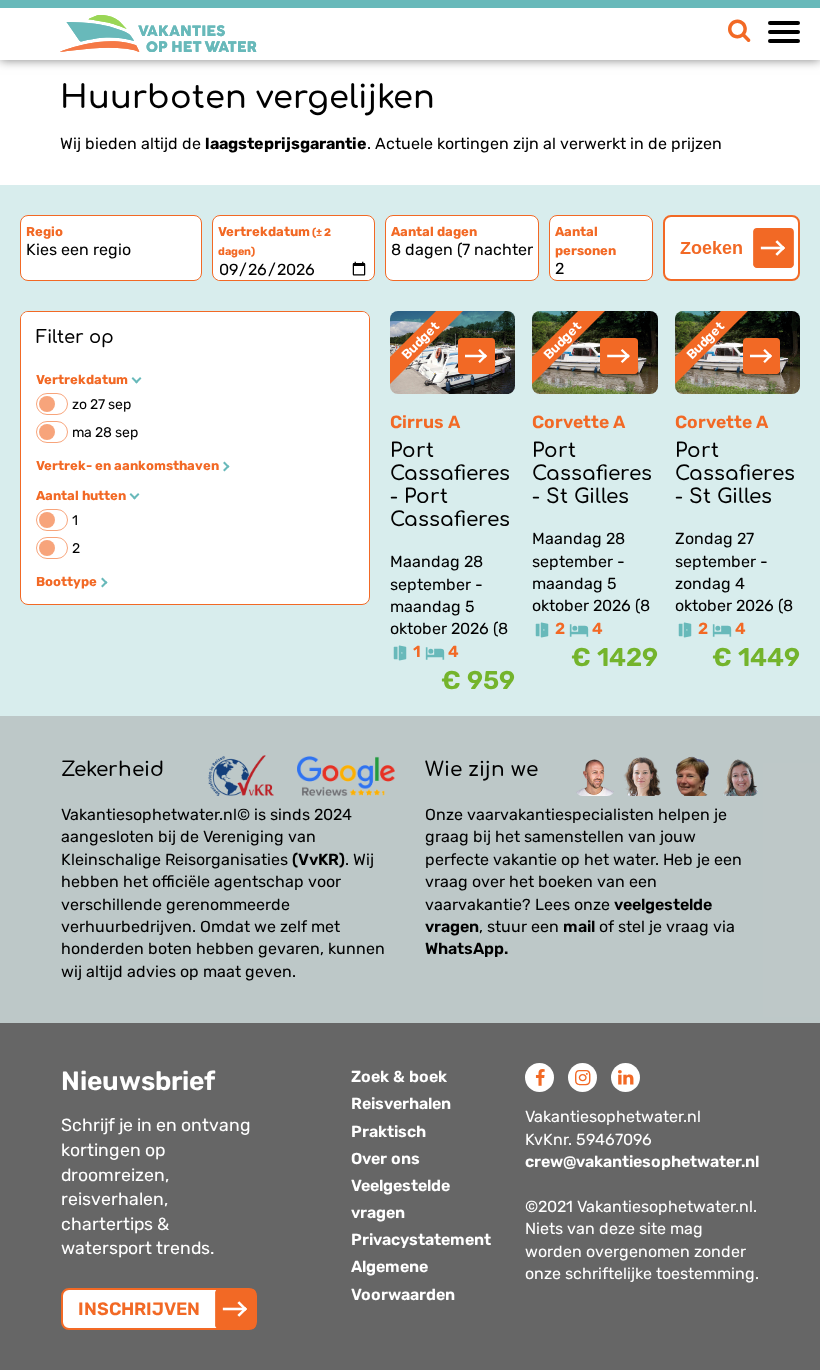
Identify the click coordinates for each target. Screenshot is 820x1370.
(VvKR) (318, 859)
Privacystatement (421, 1239)
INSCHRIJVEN (139, 1309)
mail (579, 926)
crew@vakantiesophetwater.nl (642, 1161)
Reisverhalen (401, 1103)
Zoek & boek (399, 1076)
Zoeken (711, 248)
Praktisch (388, 1131)
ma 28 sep (105, 432)
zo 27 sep (101, 404)
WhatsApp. (466, 948)
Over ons (385, 1158)
